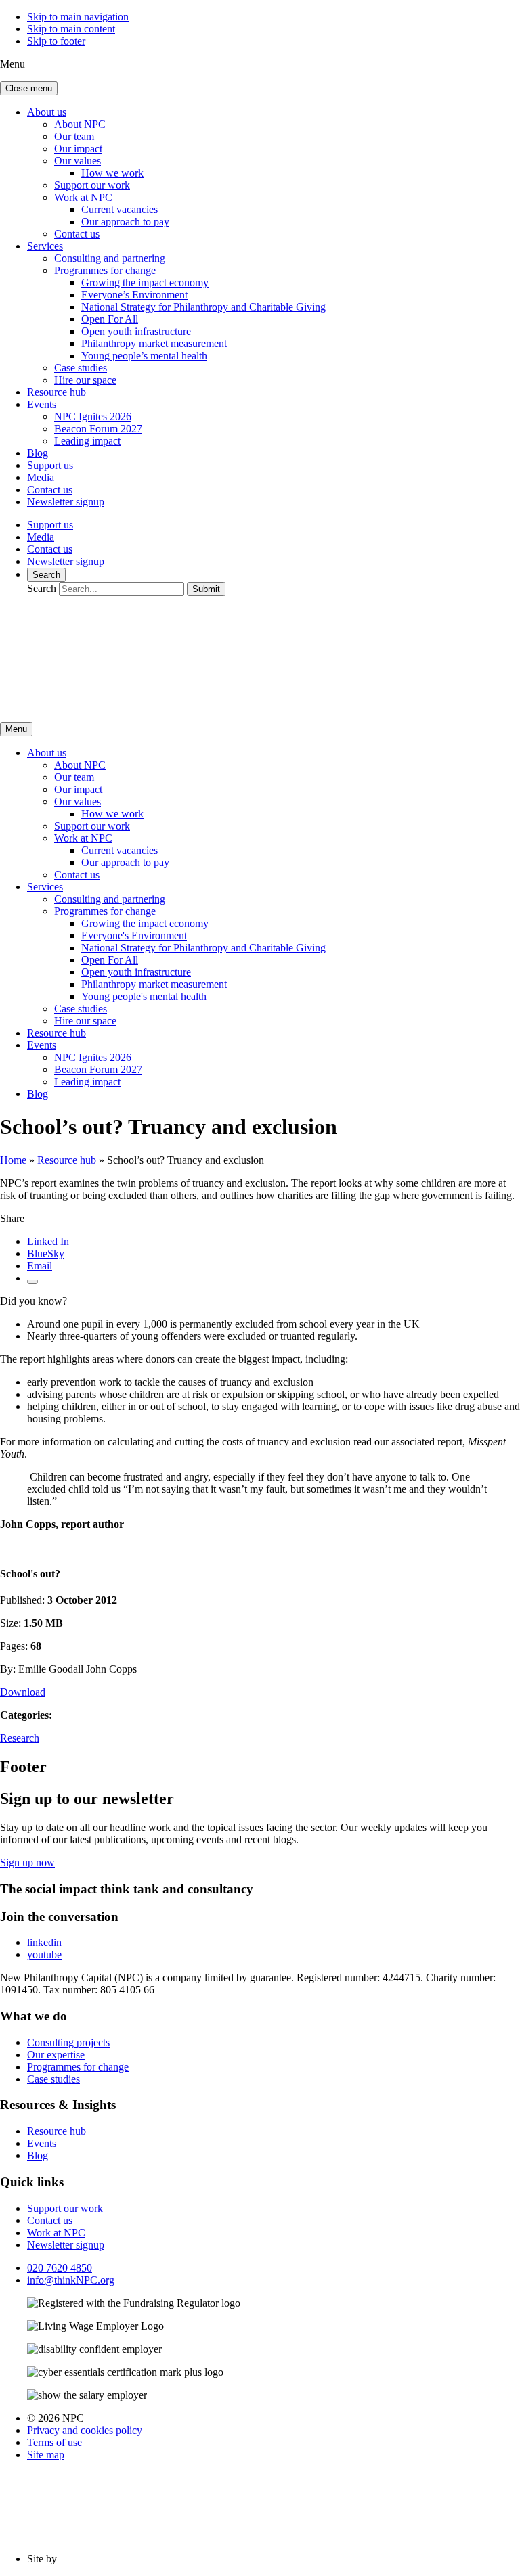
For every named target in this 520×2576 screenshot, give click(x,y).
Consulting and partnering (110, 258)
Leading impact (87, 441)
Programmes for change (105, 270)
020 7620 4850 (60, 2268)
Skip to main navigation (78, 17)
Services (45, 246)
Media (41, 477)
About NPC (80, 124)
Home (13, 1160)
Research (20, 1738)
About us (47, 112)
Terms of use (55, 2442)
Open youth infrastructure (136, 331)
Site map (46, 2455)
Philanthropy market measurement (154, 343)
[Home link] (129, 705)
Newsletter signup (66, 502)
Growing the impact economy (145, 283)
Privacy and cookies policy (85, 2430)
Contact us (77, 234)
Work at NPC (83, 197)
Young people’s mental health (144, 356)
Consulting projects (68, 2042)
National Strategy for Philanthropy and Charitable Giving (203, 307)
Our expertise (56, 2055)
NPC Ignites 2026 (93, 416)
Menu (16, 729)
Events (42, 404)
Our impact (78, 149)
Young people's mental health (144, 996)
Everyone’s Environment (134, 295)
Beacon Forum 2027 (98, 429)
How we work (112, 173)
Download (23, 1692)
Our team (74, 136)
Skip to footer (56, 41)
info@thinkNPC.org (71, 2280)
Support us (50, 465)
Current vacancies (120, 209)
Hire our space (85, 380)
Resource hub (57, 392)
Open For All (110, 319)
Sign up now (27, 1862)
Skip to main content (71, 29)
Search (46, 575)
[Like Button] (32, 1282)
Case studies (81, 368)
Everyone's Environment (134, 935)
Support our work (92, 185)
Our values (78, 161)
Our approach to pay (125, 222)
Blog (38, 453)
